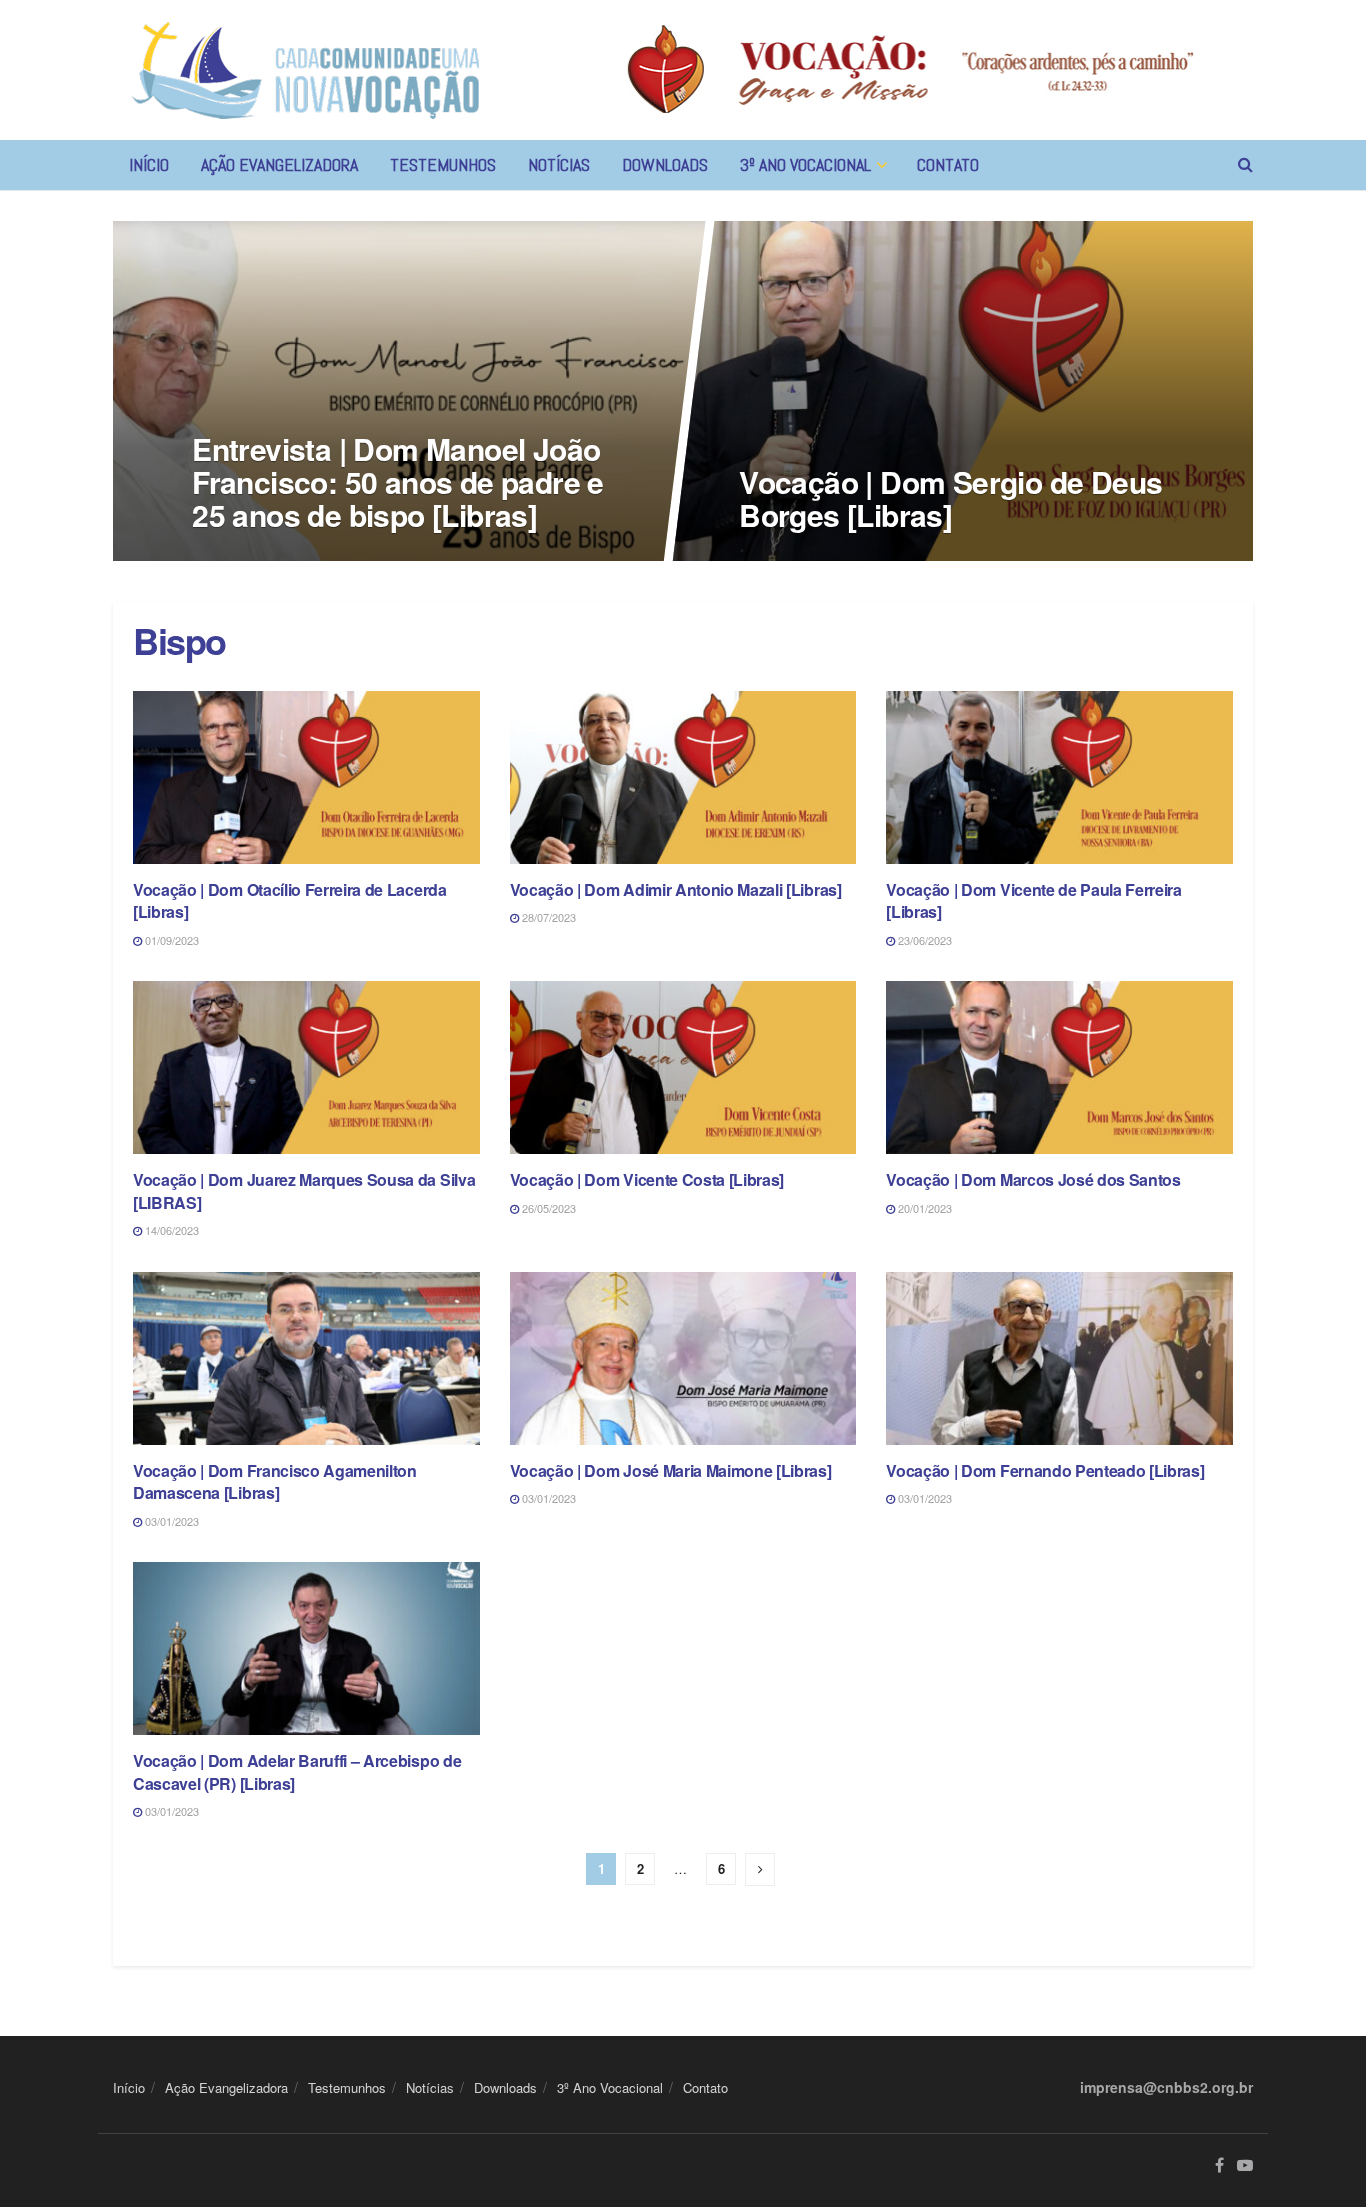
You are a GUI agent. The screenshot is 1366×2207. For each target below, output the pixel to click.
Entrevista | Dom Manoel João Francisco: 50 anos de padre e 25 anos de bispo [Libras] (398, 481)
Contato (948, 164)
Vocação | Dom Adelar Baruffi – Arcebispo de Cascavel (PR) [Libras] (297, 1771)
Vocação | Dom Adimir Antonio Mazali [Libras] (676, 889)
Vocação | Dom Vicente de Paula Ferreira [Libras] (1034, 900)
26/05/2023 (547, 1208)
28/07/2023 (547, 917)
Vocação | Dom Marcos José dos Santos (1033, 1179)
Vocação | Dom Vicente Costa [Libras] (647, 1179)
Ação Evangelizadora (279, 164)
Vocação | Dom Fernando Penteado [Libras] (1045, 1470)
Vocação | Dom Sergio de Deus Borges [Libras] (950, 498)
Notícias (559, 164)
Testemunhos (443, 164)
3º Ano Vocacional (805, 164)
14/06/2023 (170, 1230)
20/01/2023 (923, 1208)
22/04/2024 (229, 555)
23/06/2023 (923, 940)
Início (149, 164)
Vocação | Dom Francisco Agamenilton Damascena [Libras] (275, 1481)
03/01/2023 (170, 1521)
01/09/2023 (170, 940)
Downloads (665, 164)
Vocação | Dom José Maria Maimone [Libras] (671, 1470)
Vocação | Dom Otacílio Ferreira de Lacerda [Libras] (290, 900)
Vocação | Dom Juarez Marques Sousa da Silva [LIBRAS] (304, 1190)
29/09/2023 (776, 555)
